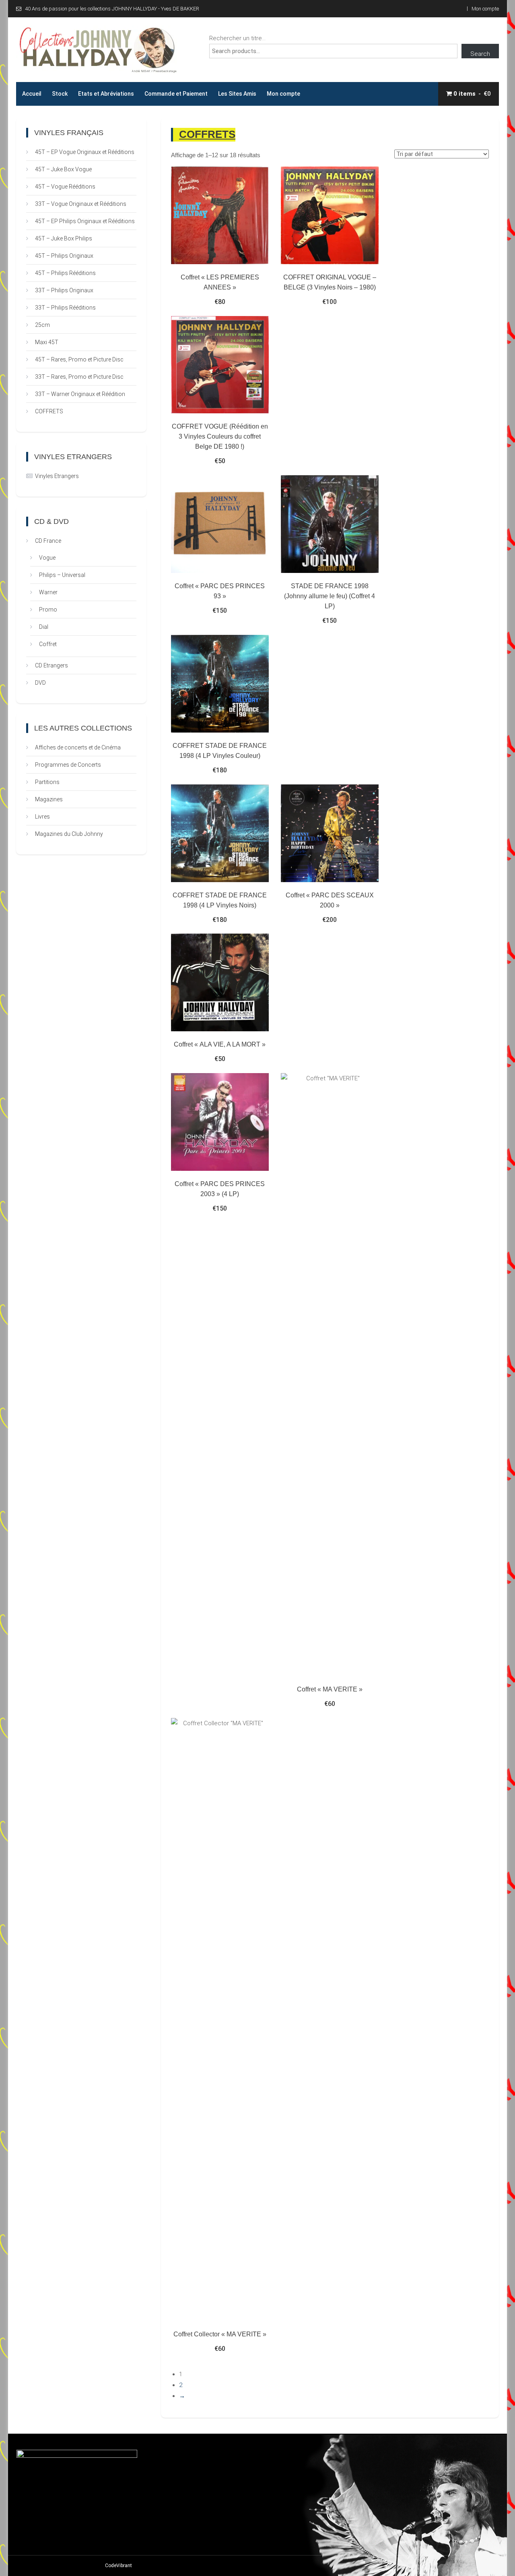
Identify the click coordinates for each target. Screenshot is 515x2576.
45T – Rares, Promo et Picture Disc (79, 359)
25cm (42, 325)
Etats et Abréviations (106, 94)
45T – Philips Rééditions (65, 273)
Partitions (47, 782)
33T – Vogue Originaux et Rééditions (81, 204)
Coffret (48, 644)
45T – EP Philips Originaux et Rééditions (85, 221)
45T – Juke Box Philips (64, 238)
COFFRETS (49, 411)
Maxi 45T (47, 342)
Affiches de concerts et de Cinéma (78, 747)
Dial (44, 627)
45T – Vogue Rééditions (65, 187)
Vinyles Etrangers (57, 476)
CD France (48, 541)
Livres (42, 817)
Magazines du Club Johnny (69, 834)
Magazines (49, 799)
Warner (48, 592)
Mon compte (485, 9)
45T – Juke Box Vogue (63, 169)
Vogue (47, 558)
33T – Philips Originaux (64, 290)
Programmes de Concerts (68, 765)
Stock (60, 94)
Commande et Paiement (176, 94)
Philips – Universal (62, 575)
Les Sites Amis (237, 94)
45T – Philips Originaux (64, 256)
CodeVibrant (118, 2566)
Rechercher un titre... (237, 38)
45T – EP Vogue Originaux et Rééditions (85, 152)
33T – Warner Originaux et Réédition (80, 394)
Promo (48, 610)
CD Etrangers (51, 665)
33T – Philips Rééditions (65, 308)
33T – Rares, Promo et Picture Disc (79, 377)
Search (480, 54)
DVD (40, 683)
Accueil (32, 94)
